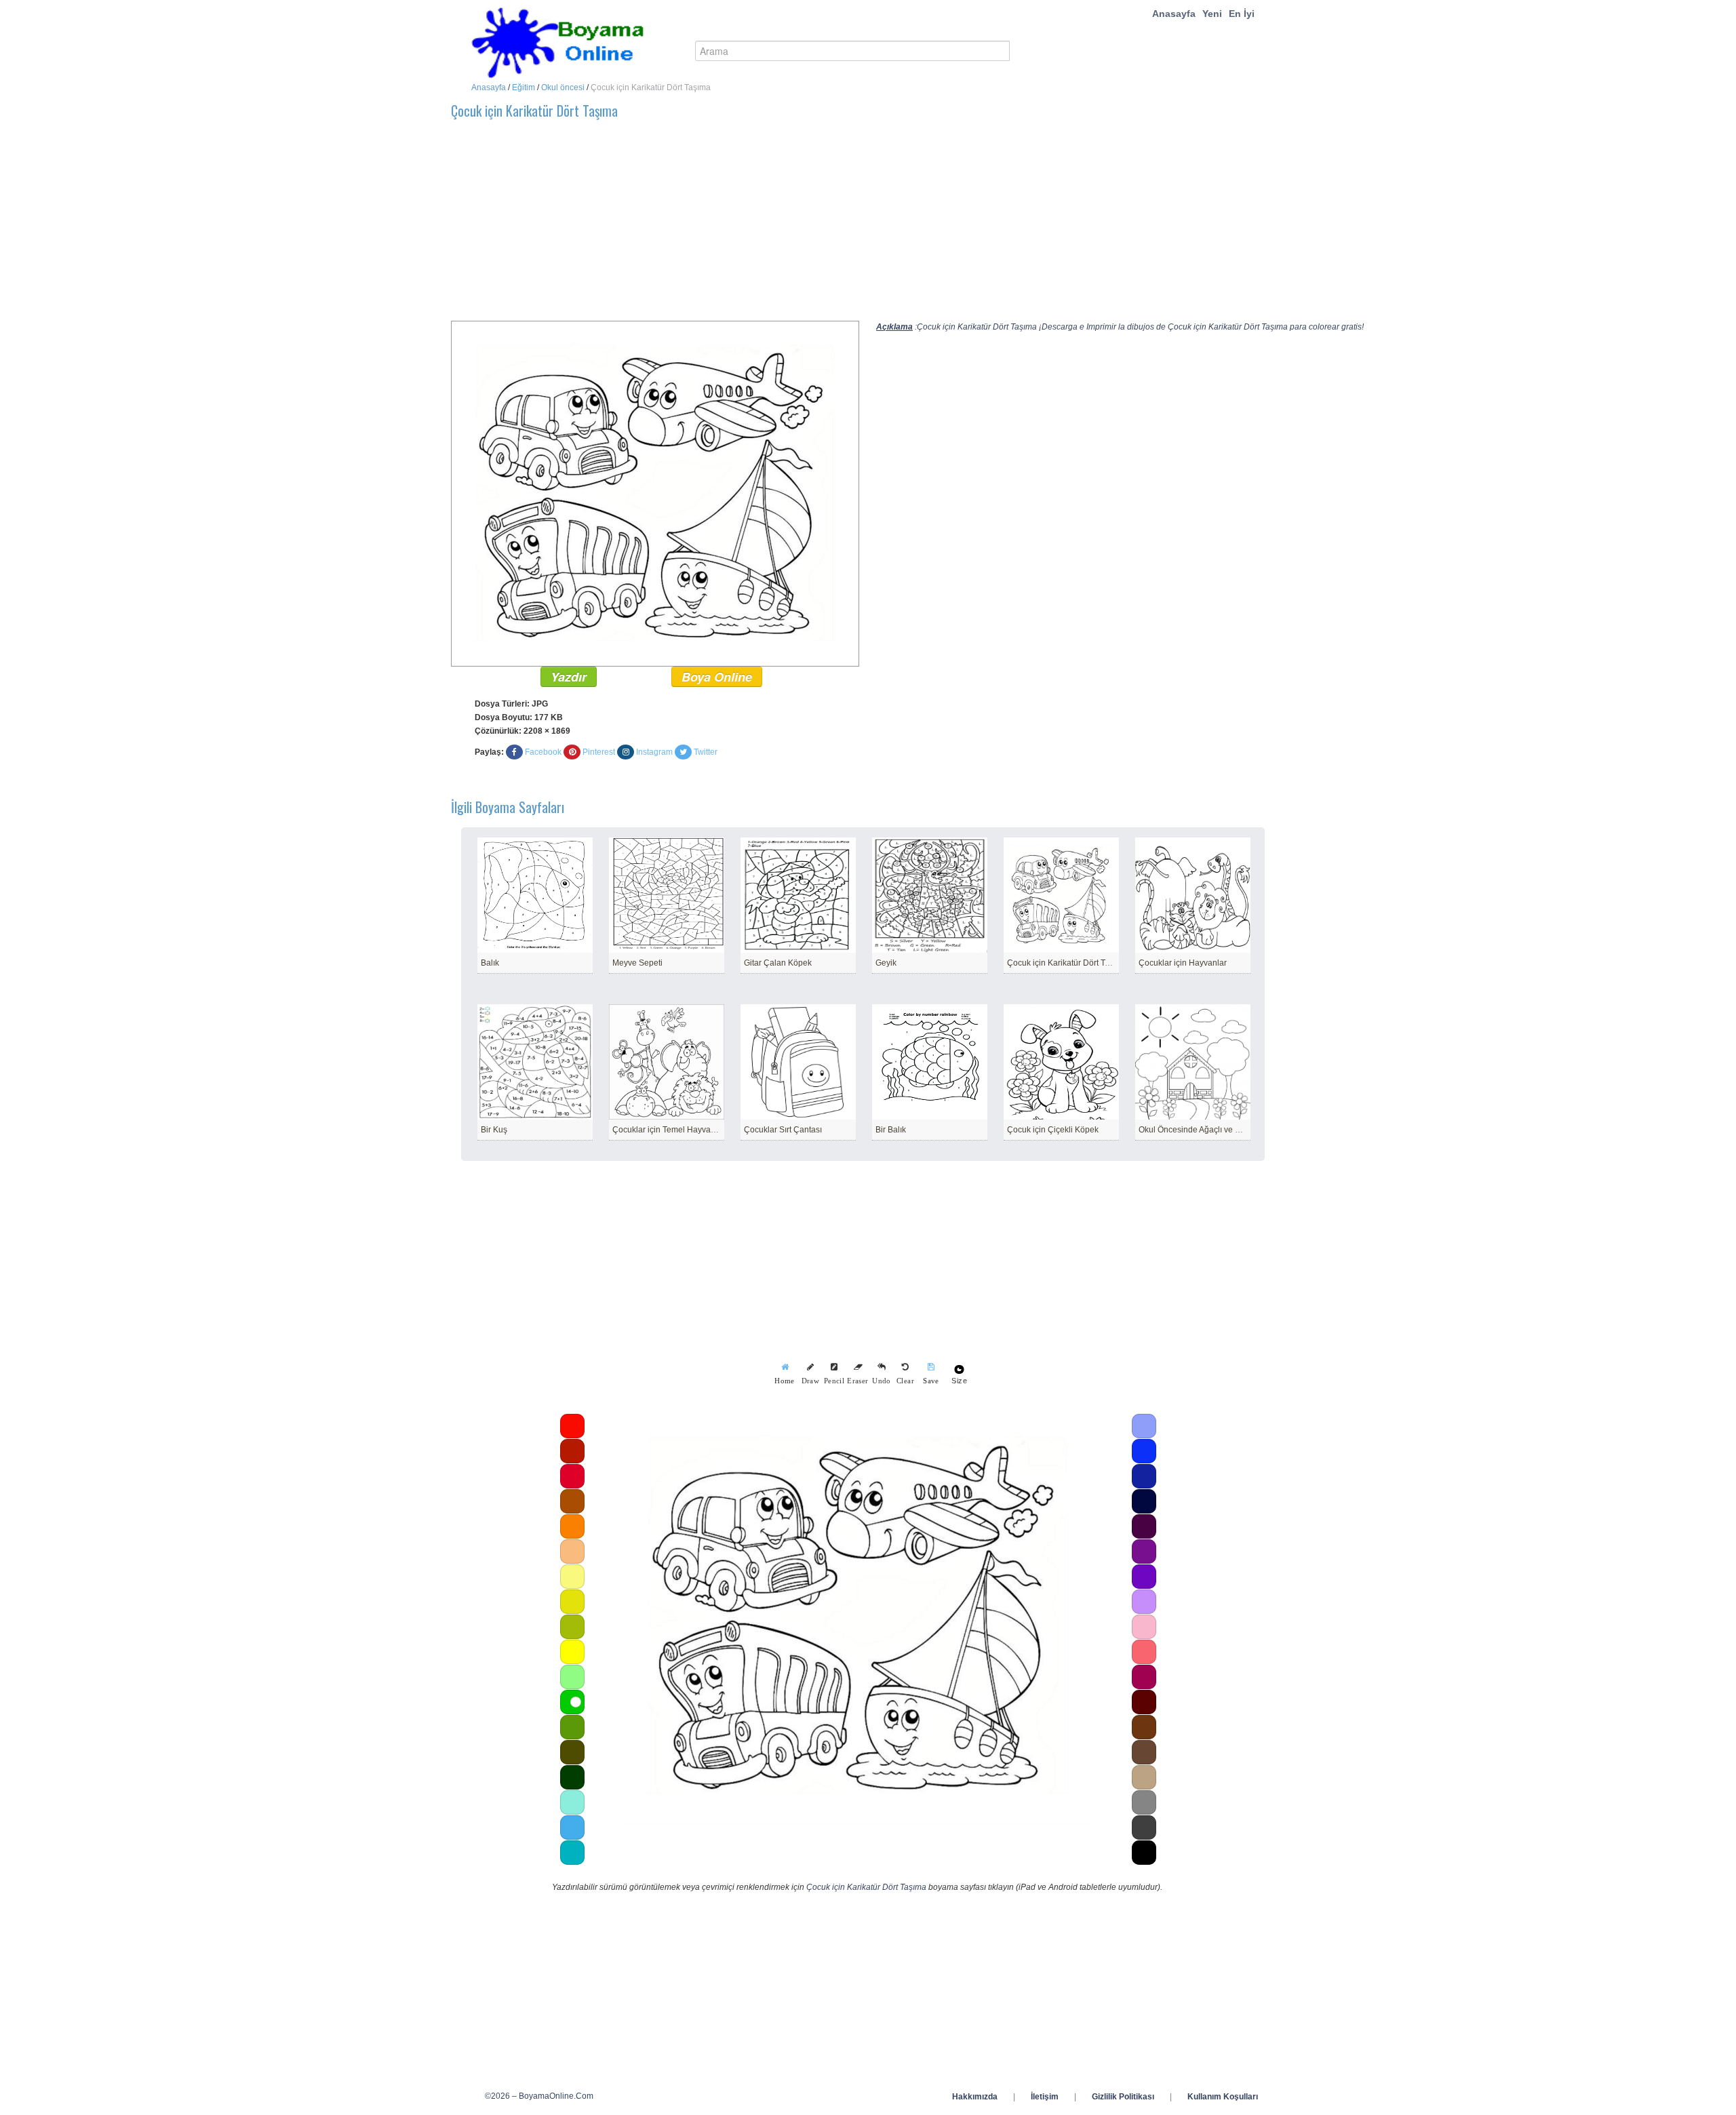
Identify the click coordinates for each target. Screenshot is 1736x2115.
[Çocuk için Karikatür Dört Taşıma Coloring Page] (655, 493)
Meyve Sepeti (637, 963)
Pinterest (599, 752)
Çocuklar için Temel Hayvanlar (669, 1130)
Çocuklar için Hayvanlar (1183, 963)
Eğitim (524, 87)
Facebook (543, 752)
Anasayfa (1174, 14)
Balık (490, 963)
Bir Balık (891, 1130)
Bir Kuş (494, 1130)
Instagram (654, 752)
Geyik (886, 963)
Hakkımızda (975, 2097)
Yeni (1212, 14)
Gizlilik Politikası (1123, 2097)
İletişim (1045, 2097)
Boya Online (717, 677)
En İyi (1242, 14)
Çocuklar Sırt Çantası (783, 1130)
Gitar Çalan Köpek (778, 963)
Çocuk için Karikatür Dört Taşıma (1067, 963)
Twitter (706, 752)
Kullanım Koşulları (1223, 2097)
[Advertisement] (858, 226)
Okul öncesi (563, 87)
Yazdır (569, 677)
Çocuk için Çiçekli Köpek (1053, 1130)
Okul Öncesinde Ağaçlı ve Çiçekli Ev (1205, 1130)
